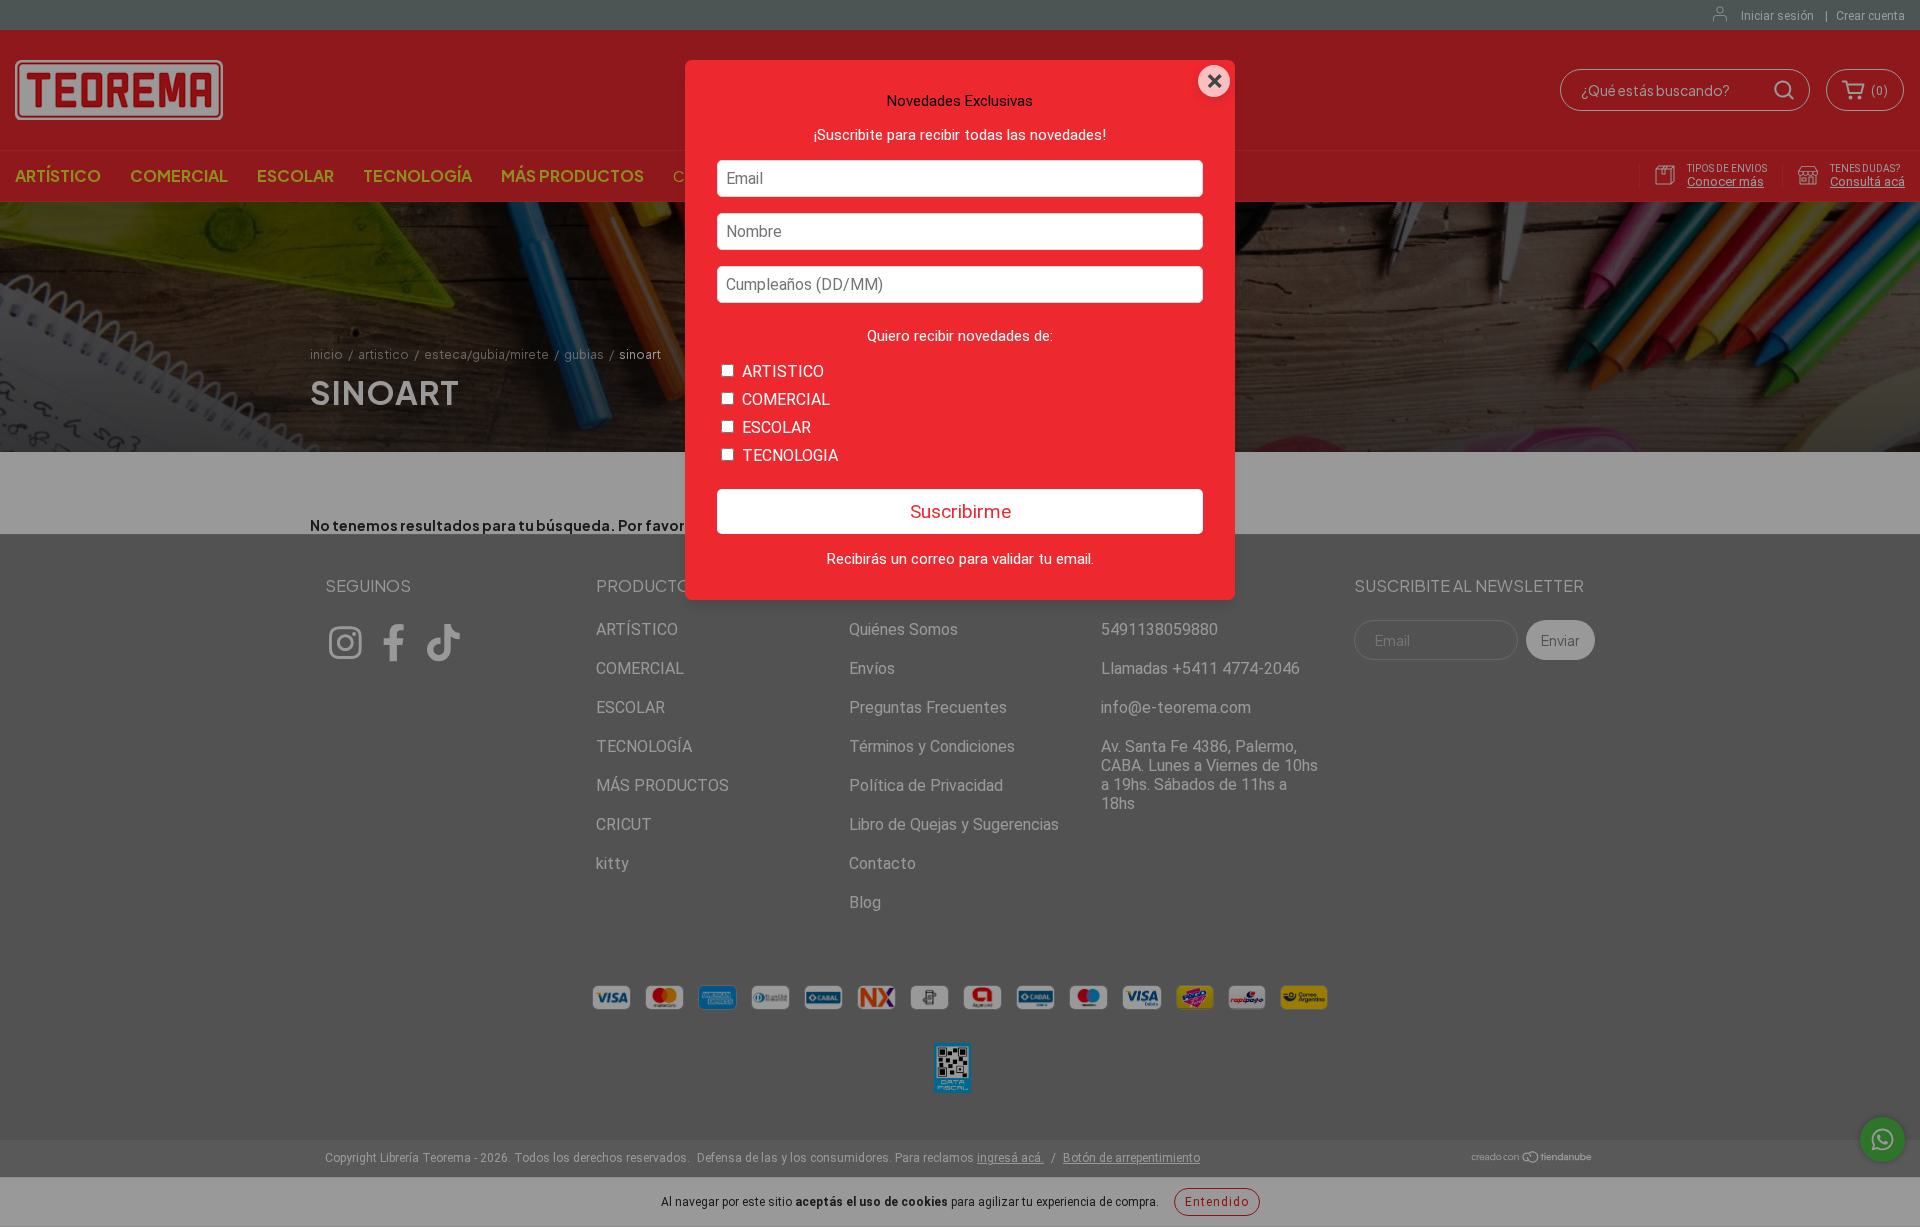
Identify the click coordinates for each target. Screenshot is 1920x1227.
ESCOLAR (776, 427)
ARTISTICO (783, 371)
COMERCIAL (786, 399)
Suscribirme (960, 511)
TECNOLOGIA (790, 455)
